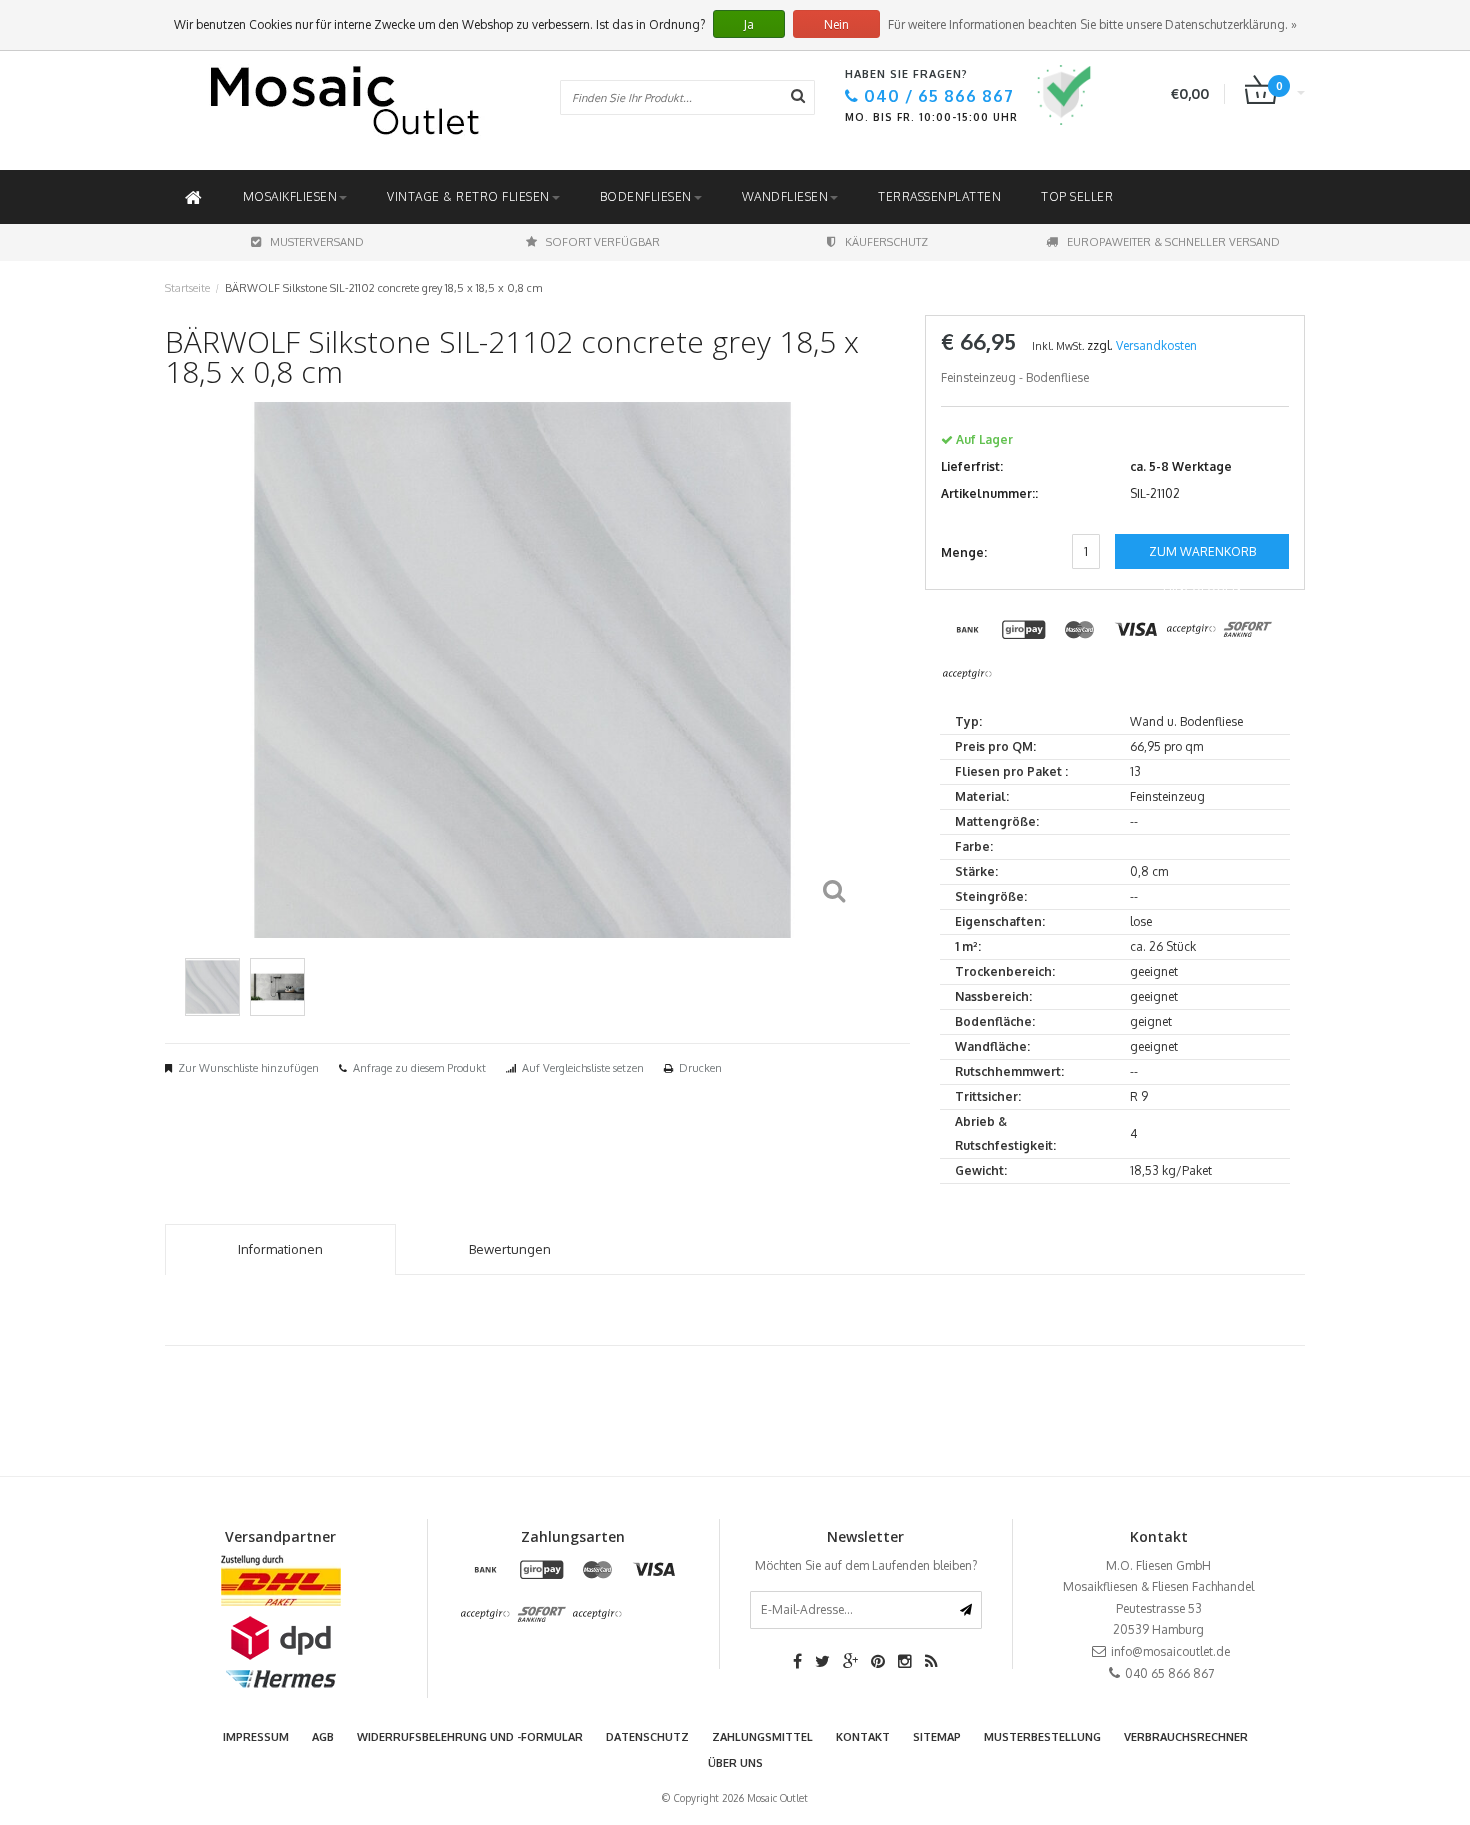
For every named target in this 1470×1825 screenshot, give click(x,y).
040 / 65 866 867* (907, 1048)
